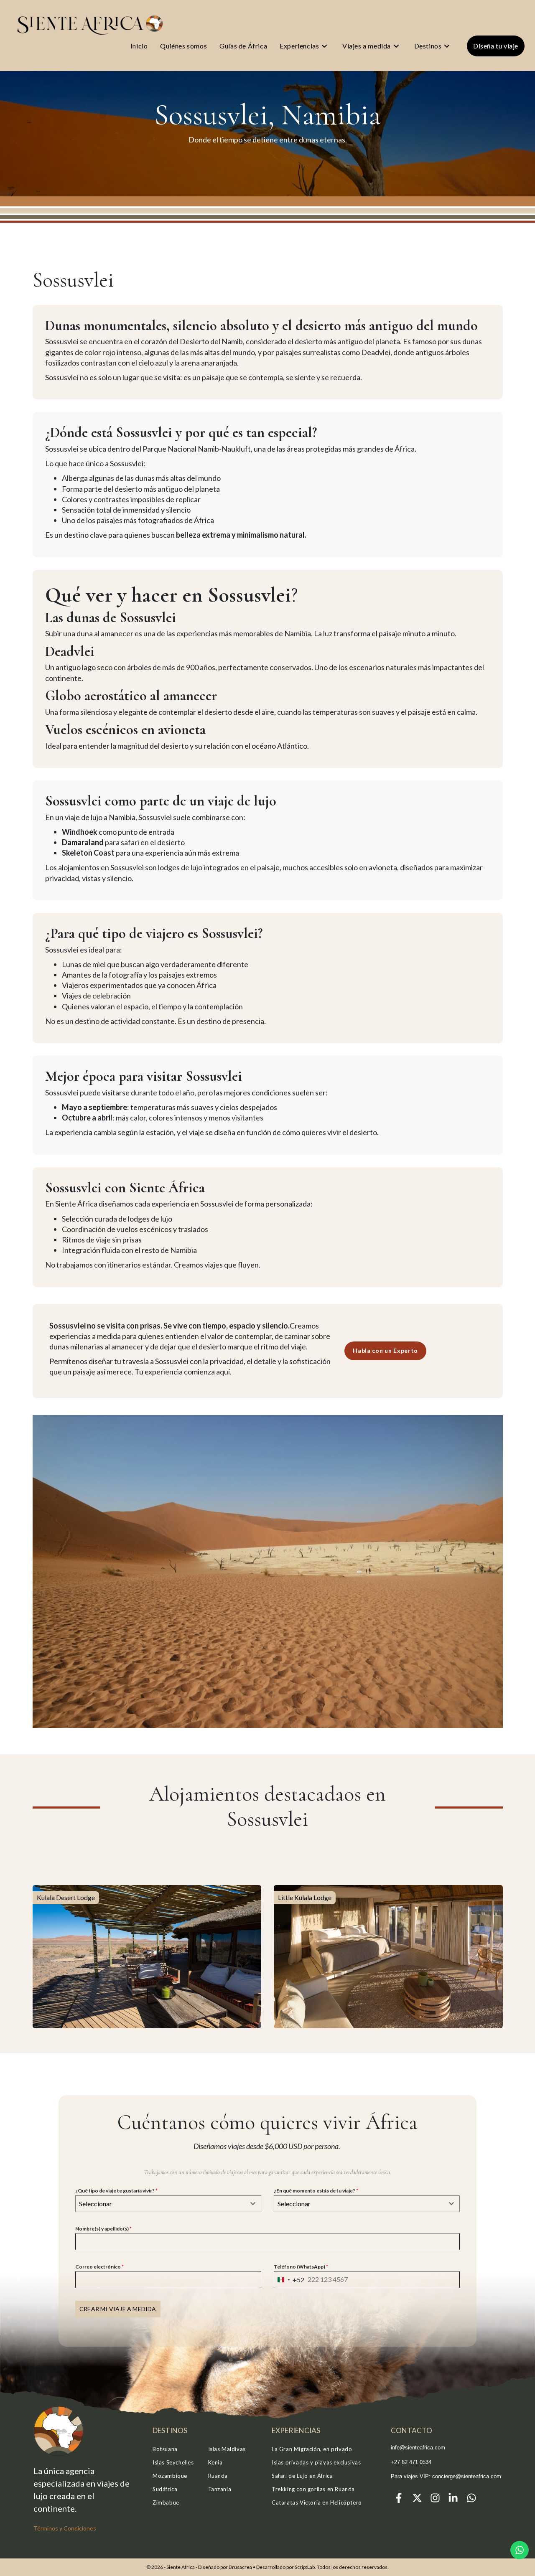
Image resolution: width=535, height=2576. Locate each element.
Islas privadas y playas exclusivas (316, 2462)
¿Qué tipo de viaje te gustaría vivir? (116, 2191)
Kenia (215, 2462)
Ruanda (218, 2476)
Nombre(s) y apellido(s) (103, 2229)
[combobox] (168, 2204)
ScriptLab (305, 2567)
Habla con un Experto (385, 1350)
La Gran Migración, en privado (312, 2449)
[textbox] (160, 2204)
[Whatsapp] (471, 2498)
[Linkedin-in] (453, 2498)
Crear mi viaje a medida (118, 2309)
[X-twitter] (417, 2498)
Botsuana (165, 2449)
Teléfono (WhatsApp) (301, 2267)
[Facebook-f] (399, 2498)
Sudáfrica (165, 2489)
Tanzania (220, 2489)
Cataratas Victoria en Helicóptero (317, 2502)
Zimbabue (166, 2502)
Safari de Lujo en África (302, 2476)
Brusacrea (240, 2567)
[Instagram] (435, 2498)
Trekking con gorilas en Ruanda (313, 2489)
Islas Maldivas (227, 2449)
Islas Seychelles (173, 2462)
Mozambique (170, 2476)
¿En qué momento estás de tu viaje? (316, 2191)
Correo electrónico (99, 2267)
